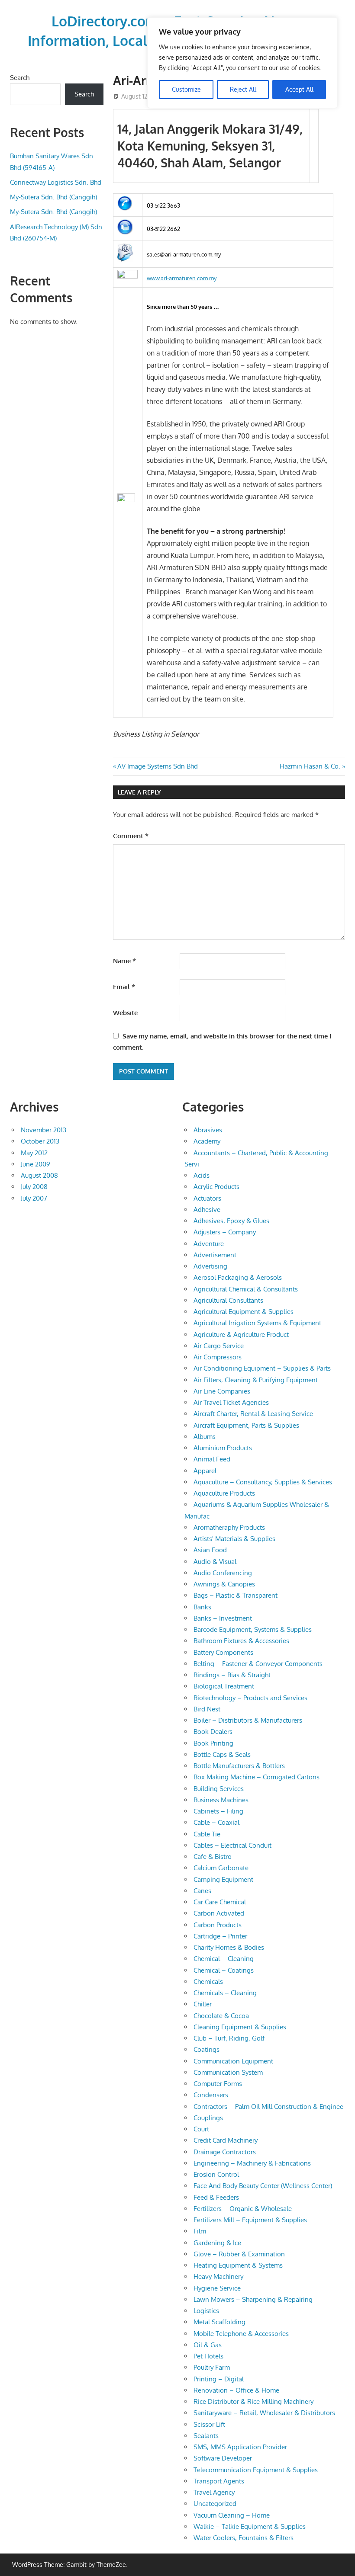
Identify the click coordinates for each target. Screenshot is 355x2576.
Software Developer (223, 2458)
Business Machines (221, 1800)
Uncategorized (215, 2504)
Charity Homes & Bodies (229, 1947)
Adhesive (207, 1210)
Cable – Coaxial (216, 1822)
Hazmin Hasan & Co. (310, 766)
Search (20, 78)
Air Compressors (218, 1357)
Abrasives (208, 1130)
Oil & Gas (208, 2345)
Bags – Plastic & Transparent (236, 1595)
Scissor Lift (209, 2424)
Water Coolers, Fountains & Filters (244, 2538)
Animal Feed (212, 1459)
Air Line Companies (222, 1391)
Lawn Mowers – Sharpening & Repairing (253, 2299)
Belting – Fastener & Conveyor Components (258, 1664)
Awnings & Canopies (224, 1584)
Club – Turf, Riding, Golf (229, 2038)
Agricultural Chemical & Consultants (246, 1289)
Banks (202, 1607)
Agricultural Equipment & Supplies (244, 1312)
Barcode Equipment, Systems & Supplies (253, 1629)
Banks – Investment (223, 1618)
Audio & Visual (215, 1562)
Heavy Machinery (218, 2276)
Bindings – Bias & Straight (232, 1675)
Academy (207, 1141)
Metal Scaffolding (219, 2322)
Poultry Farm (212, 2367)
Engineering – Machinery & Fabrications (252, 2163)
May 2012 (34, 1153)
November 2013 (44, 1130)
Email (124, 987)
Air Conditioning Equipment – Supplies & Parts (262, 1368)
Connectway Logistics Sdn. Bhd (56, 182)
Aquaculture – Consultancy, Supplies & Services (263, 1482)
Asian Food (210, 1550)
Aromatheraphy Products (229, 1527)
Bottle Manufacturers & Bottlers (239, 1766)
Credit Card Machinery (226, 2140)
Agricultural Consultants (228, 1300)
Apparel (205, 1471)
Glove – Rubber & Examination (239, 2254)
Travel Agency (214, 2492)
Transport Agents (219, 2481)
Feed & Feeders (216, 2197)
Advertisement (215, 1255)
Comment (131, 836)
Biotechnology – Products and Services (250, 1698)
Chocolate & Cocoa (221, 2016)
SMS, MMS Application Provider (240, 2447)
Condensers (211, 2095)
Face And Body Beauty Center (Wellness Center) (263, 2186)
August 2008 (39, 1175)
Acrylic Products (216, 1187)
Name (124, 961)
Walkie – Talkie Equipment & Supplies (250, 2526)
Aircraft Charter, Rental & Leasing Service (253, 1414)
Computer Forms (218, 2084)
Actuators (207, 1198)
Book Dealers (213, 1732)
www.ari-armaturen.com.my (182, 278)
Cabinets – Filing (218, 1811)
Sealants (206, 2436)
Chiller (203, 2004)
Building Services (219, 1789)
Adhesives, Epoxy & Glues (231, 1221)
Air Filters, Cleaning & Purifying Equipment (256, 1380)
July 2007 (34, 1198)
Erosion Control (216, 2174)
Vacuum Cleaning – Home (232, 2515)
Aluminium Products (223, 1448)
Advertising (210, 1266)
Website (125, 1013)
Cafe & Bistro (213, 1857)
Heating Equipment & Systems (238, 2265)
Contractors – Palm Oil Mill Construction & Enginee (268, 2107)
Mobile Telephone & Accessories (241, 2334)
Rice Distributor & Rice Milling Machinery (253, 2401)
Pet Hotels (208, 2356)
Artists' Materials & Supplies (234, 1539)
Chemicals (208, 1982)
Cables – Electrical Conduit (232, 1845)
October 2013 (40, 1141)
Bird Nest (207, 1709)
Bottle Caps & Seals (222, 1754)
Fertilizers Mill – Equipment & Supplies (250, 2220)
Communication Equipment (233, 2061)
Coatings (207, 2049)
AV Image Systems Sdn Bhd (157, 766)
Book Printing (213, 1743)
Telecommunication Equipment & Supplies (256, 2470)
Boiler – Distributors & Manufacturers (248, 1720)
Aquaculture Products (224, 1493)
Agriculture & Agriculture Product (241, 1334)
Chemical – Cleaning (224, 1959)
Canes (202, 1891)
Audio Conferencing (223, 1573)
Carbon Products (218, 1925)
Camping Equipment (223, 1879)
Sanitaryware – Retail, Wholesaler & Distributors (264, 2413)
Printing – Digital (219, 2379)
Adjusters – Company (225, 1232)
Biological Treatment (224, 1686)
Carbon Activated (219, 1913)
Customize (186, 89)
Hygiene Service (217, 2288)
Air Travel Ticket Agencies (231, 1402)
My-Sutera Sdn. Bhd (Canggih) (53, 197)
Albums (205, 1437)
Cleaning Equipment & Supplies (240, 2027)
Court (201, 2129)
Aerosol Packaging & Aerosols (238, 1277)
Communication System (228, 2072)
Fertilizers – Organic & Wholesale (243, 2209)
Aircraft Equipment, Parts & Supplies (246, 1425)
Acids (202, 1175)
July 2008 (34, 1187)
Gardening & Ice (217, 2243)
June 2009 (35, 1164)
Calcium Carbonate (221, 1868)
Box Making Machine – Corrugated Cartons (257, 1777)
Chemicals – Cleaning (225, 1993)
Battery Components (223, 1652)
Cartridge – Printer (220, 1936)
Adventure (209, 1244)
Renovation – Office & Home (236, 2390)
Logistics (206, 2311)
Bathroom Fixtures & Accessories (241, 1641)
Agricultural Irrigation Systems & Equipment (257, 1323)
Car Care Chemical (220, 1902)
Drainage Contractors (225, 2152)
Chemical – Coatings (224, 1970)
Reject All (243, 89)
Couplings (208, 2118)
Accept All (299, 89)
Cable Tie (207, 1834)
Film (200, 2231)
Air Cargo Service (219, 1346)
